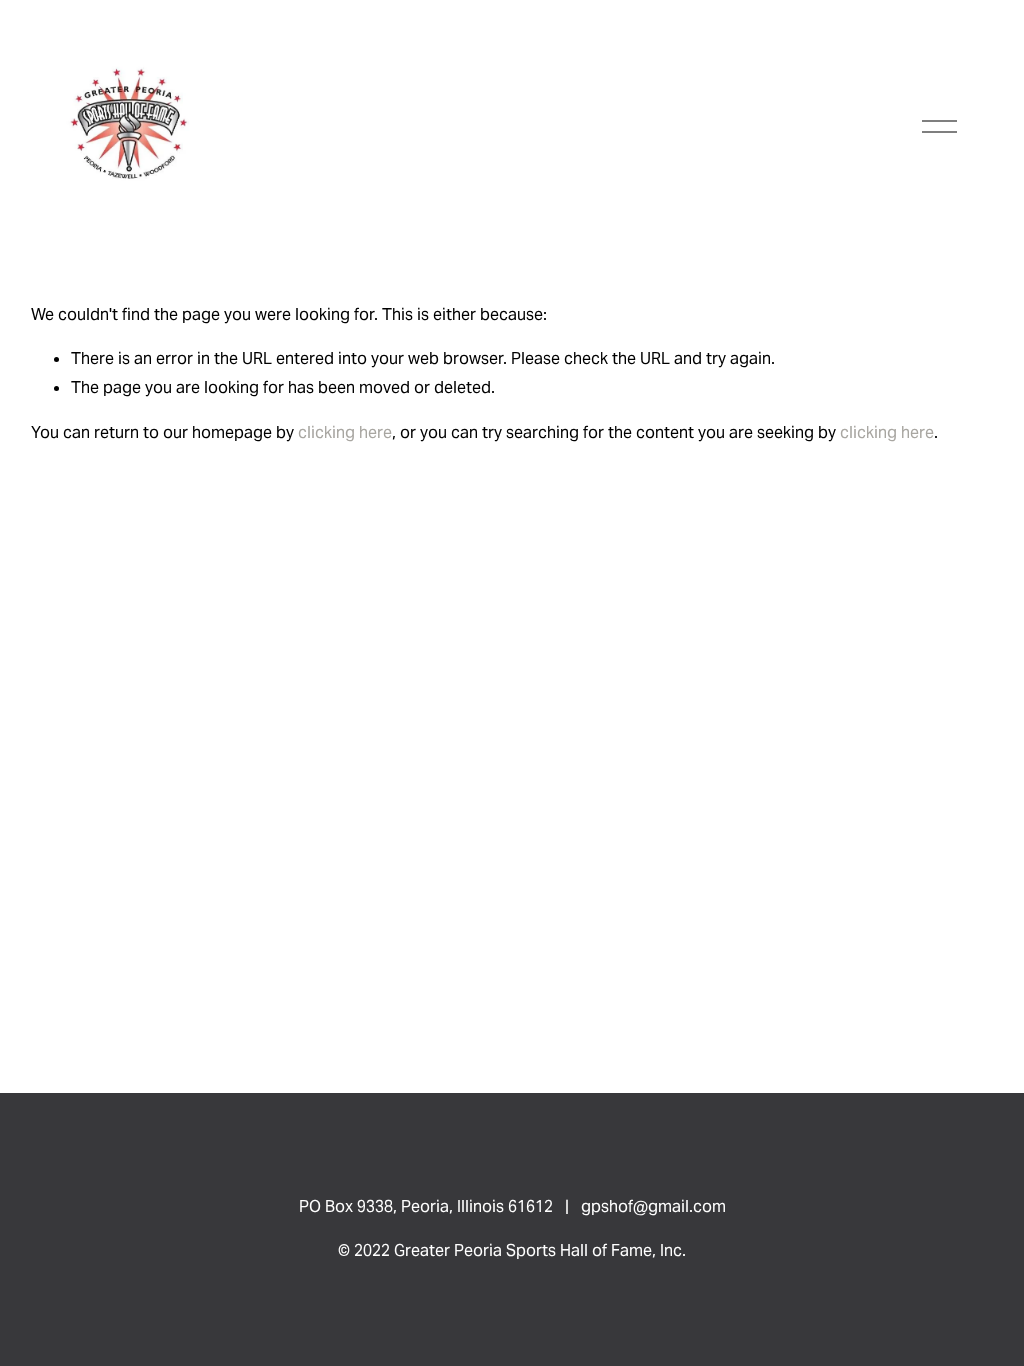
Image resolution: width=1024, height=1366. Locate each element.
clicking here (345, 432)
